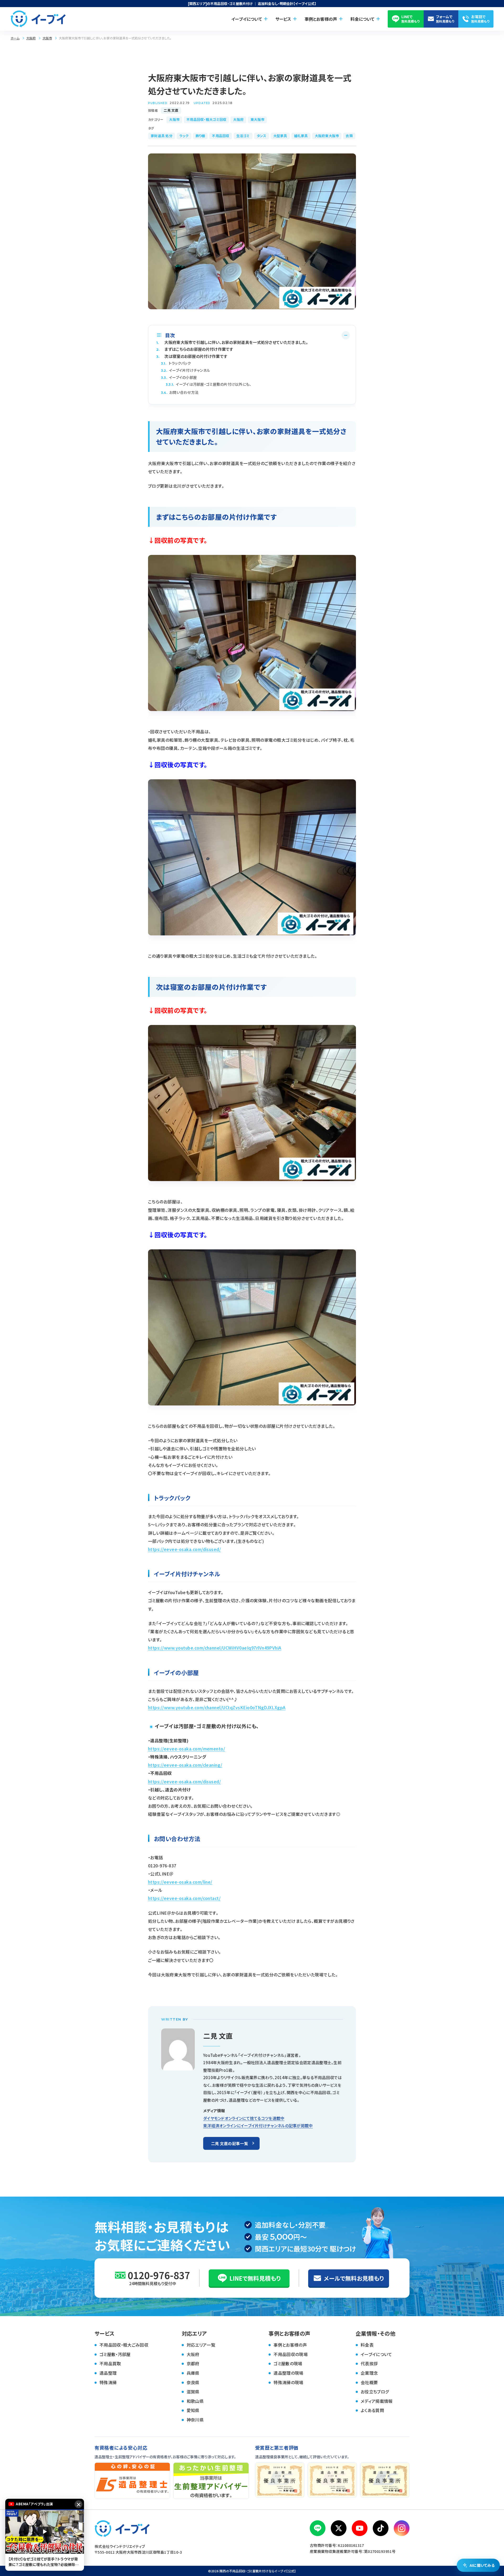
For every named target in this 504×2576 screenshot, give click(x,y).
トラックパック (176, 363)
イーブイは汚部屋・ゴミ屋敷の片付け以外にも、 (209, 384)
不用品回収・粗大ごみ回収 (124, 2345)
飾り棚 (200, 136)
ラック (184, 136)
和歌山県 (195, 2401)
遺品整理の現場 (288, 2373)
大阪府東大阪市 (327, 136)
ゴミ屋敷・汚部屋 (115, 2354)
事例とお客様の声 (290, 2345)
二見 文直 (171, 110)
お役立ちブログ (375, 2392)
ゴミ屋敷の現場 (288, 2363)
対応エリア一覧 (201, 2345)
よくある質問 (372, 2410)
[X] (339, 2528)
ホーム (15, 38)
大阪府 (31, 38)
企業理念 (369, 2373)
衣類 (349, 136)
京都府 (193, 2363)
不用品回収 (220, 136)
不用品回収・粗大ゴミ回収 (206, 119)
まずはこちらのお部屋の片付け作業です (195, 349)
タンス (262, 136)
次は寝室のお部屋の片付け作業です (192, 356)
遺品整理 (108, 2373)
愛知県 (193, 2410)
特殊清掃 (108, 2382)
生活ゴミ (243, 136)
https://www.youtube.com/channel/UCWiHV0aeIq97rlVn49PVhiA (215, 1648)
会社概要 (369, 2382)
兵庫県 (193, 2373)
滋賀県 (193, 2392)
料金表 (367, 2345)
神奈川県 (195, 2420)
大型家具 (280, 136)
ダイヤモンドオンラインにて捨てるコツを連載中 (244, 2118)
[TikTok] (381, 2528)
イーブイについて (376, 2354)
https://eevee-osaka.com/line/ (180, 1882)
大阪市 (47, 38)
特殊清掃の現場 (288, 2382)
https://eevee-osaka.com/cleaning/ (185, 1765)
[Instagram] (402, 2528)
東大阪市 (257, 119)
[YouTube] (360, 2528)
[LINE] (318, 2528)
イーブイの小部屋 (179, 377)
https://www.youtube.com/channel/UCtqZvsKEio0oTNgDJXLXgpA (217, 1707)
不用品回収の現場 (291, 2354)
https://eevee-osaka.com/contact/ (184, 1898)
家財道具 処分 (162, 136)
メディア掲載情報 (377, 2401)
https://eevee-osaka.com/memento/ (187, 1749)
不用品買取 (110, 2363)
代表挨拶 (369, 2363)
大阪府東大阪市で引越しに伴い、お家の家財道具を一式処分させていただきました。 (232, 342)
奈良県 (193, 2382)
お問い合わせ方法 (180, 392)
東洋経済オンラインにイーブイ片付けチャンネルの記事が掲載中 (258, 2126)
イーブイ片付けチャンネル (185, 370)
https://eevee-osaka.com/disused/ (184, 1549)
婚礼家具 (301, 136)
